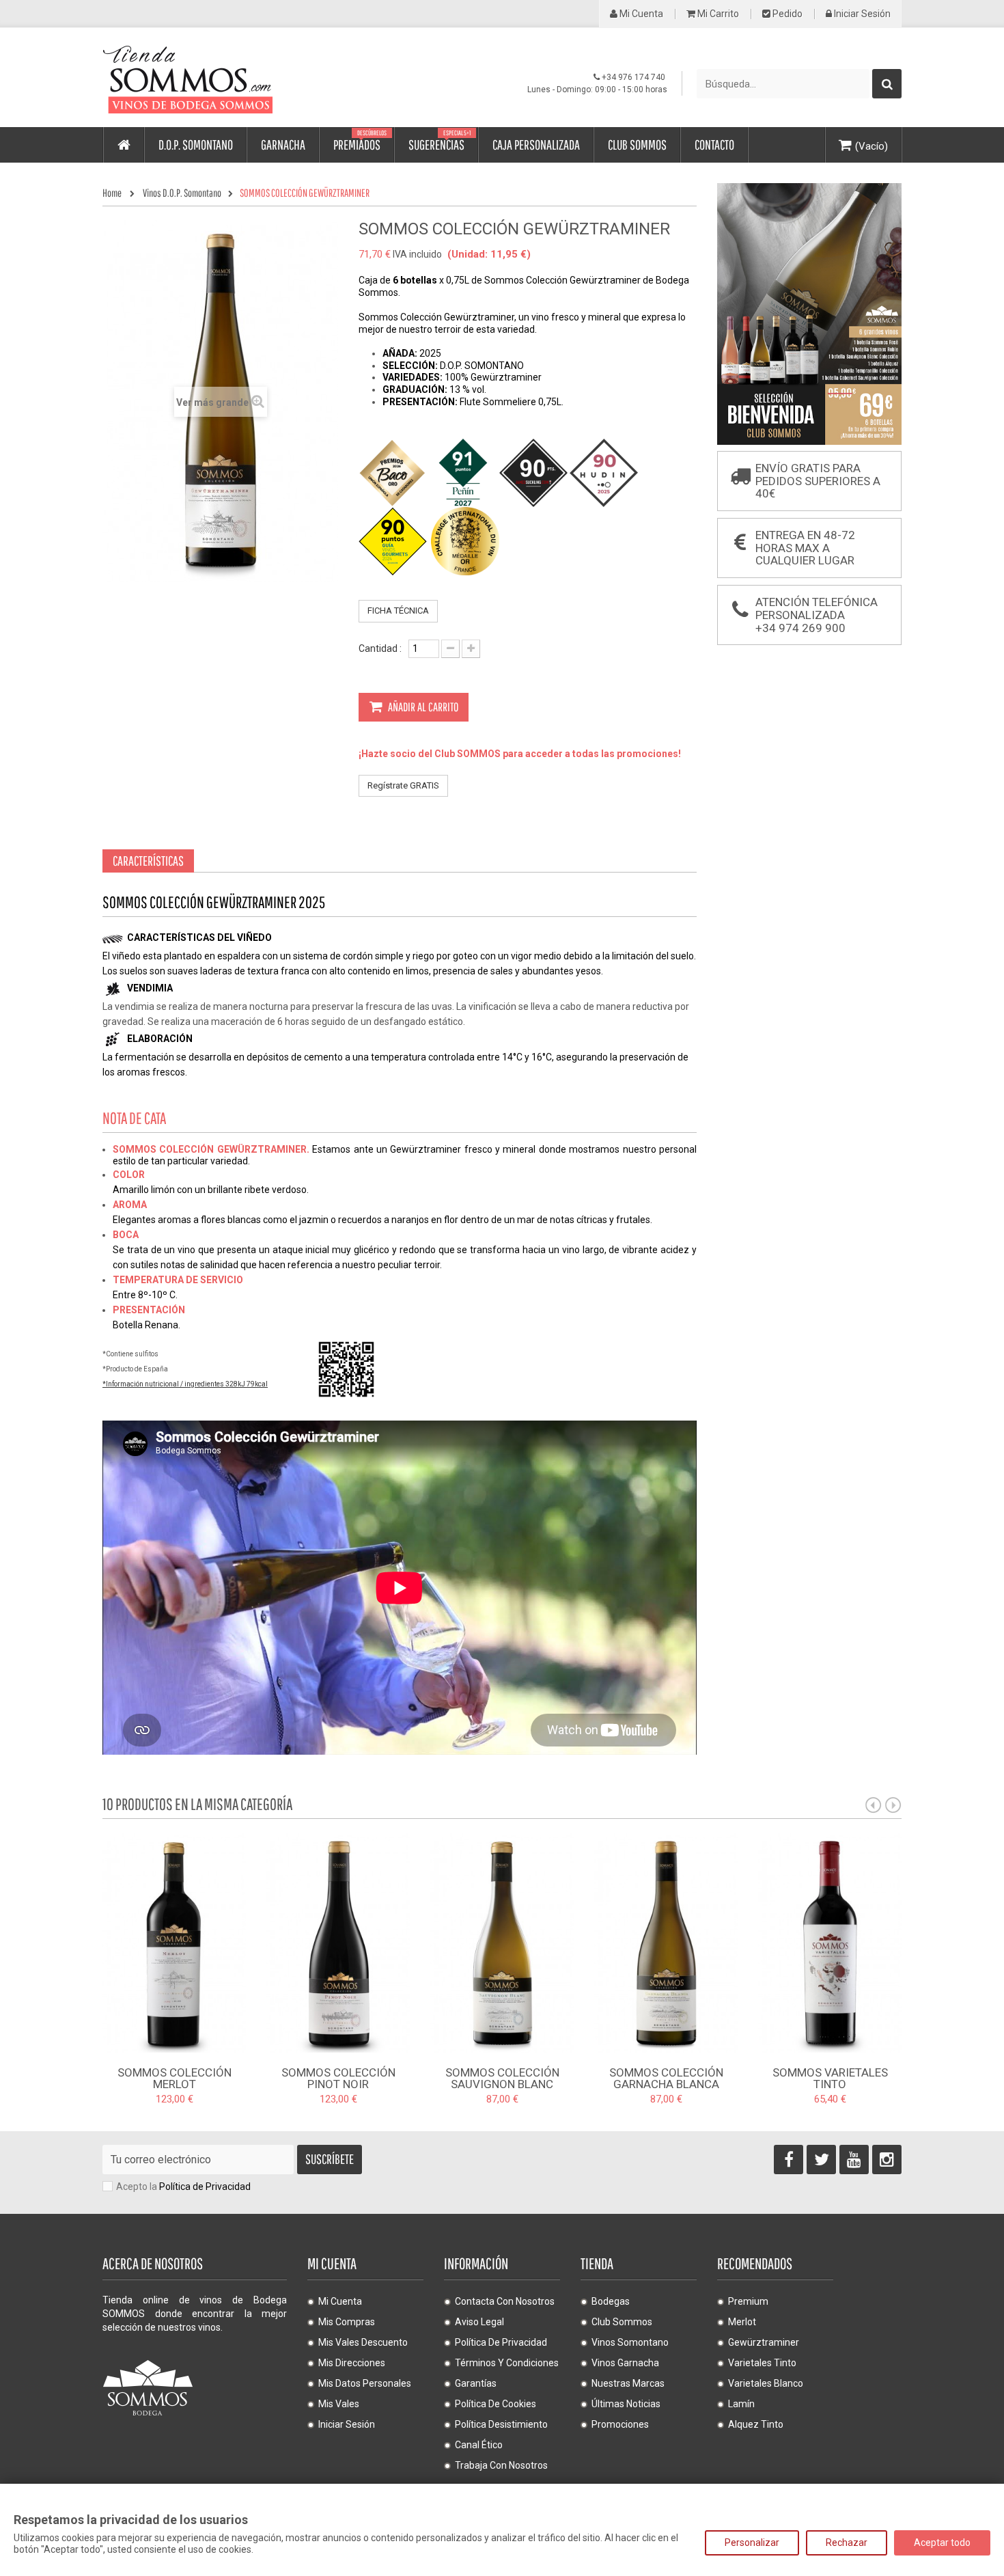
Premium (748, 2301)
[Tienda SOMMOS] (229, 78)
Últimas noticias (626, 2404)
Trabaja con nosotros (501, 2465)
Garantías (476, 2383)
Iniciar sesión (347, 2424)
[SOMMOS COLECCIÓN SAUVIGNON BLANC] (502, 1942)
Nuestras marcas (628, 2383)
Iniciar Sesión (861, 14)
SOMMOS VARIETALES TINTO (830, 2078)
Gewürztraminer (764, 2342)
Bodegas (611, 2301)
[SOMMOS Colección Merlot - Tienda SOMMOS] (174, 1942)
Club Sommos (622, 2322)
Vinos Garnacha (625, 2363)
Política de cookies (496, 2404)
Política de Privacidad (205, 2187)
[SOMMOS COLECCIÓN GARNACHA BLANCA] (666, 1942)
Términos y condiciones (507, 2363)
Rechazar (847, 2543)
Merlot (742, 2322)
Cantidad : (380, 648)
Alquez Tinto (756, 2424)
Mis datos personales (365, 2383)
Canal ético (479, 2445)
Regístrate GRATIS (403, 785)
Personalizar (752, 2543)
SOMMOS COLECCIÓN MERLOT (175, 2078)
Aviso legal (479, 2322)
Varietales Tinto (762, 2363)
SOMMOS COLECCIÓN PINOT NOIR (338, 2078)
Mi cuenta (640, 14)
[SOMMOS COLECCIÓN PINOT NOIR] (338, 1942)
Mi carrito (717, 14)
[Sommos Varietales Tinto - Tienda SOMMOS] (830, 1942)
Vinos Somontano (630, 2342)
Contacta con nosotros (505, 2301)
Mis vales (339, 2404)
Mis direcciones (352, 2363)
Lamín (741, 2404)
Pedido (786, 14)
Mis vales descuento (363, 2342)
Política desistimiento (501, 2424)
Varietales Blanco (766, 2383)
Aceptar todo (942, 2543)
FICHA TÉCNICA (398, 611)
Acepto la (183, 2187)
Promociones (620, 2424)
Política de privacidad (501, 2342)
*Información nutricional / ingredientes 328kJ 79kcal (185, 1384)
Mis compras (347, 2322)
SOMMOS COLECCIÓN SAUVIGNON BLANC (502, 2078)
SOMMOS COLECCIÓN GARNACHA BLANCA (666, 2078)
